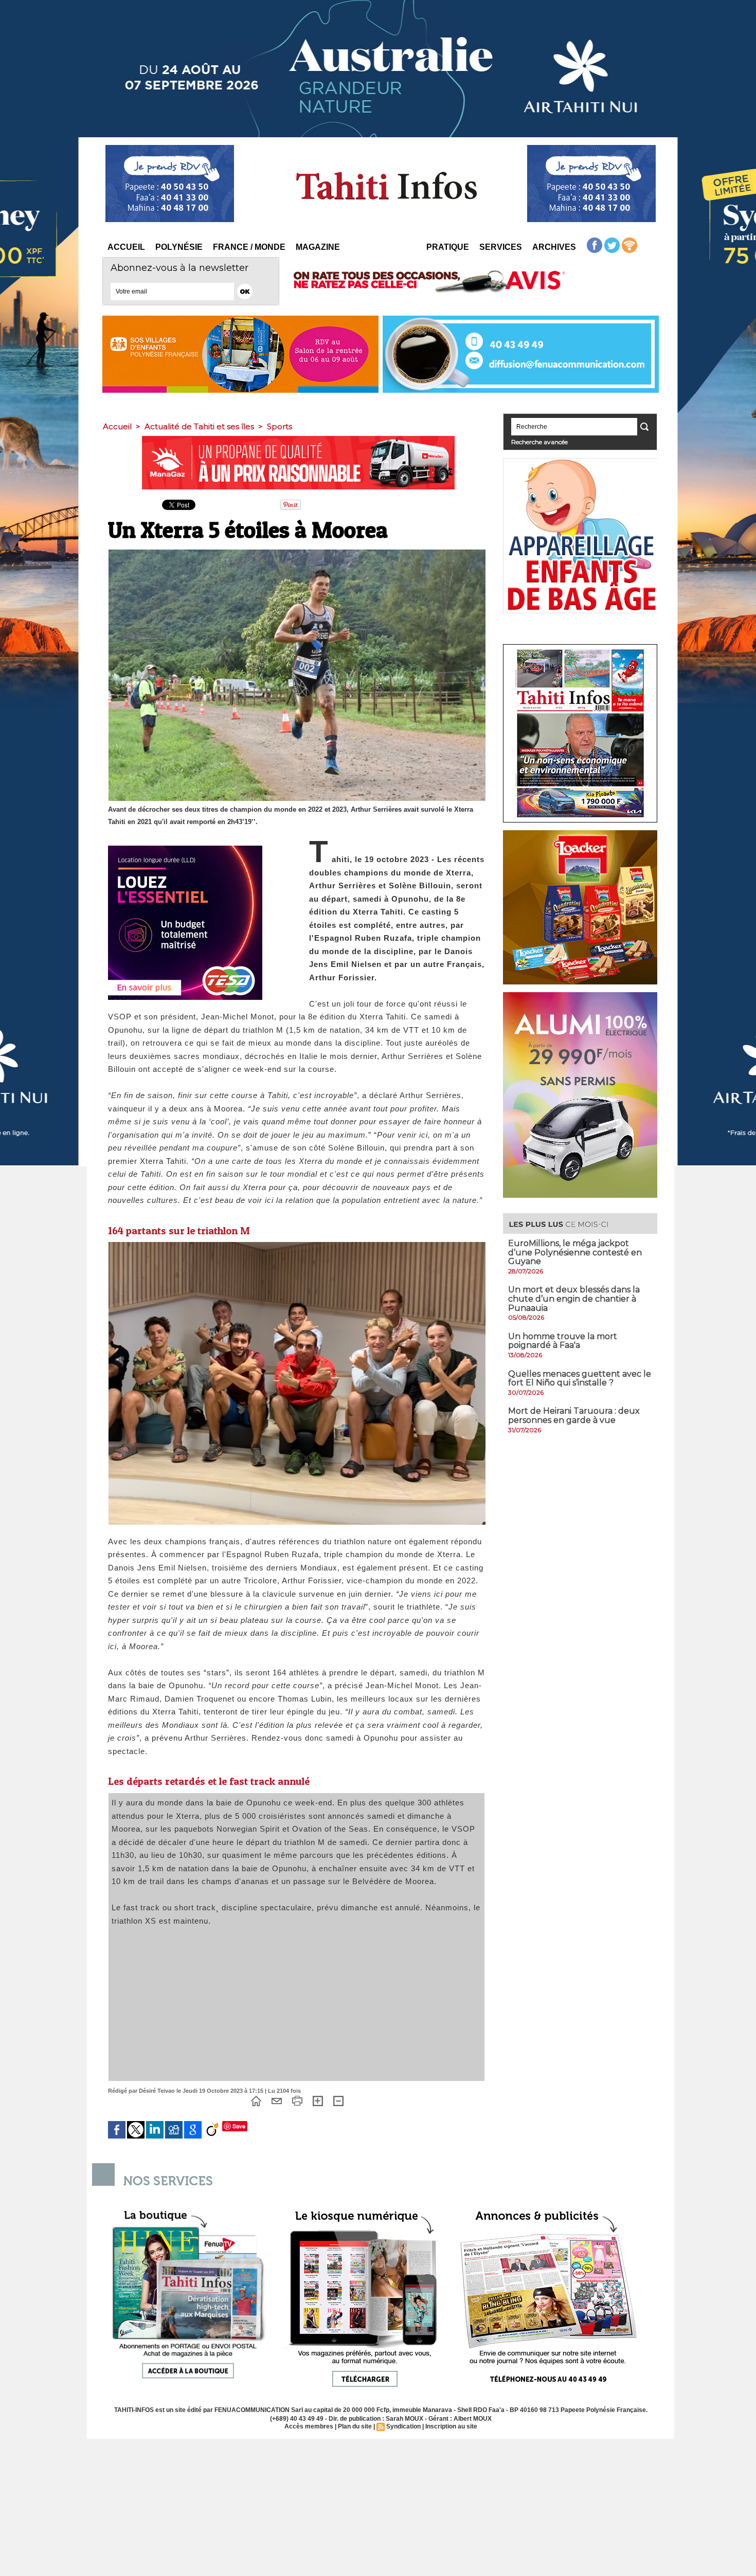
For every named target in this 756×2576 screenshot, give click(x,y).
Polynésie (179, 247)
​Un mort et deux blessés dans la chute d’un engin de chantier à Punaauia (574, 1299)
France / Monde (249, 247)
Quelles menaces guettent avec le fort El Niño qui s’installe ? (580, 1378)
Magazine (318, 247)
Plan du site (355, 2426)
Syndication (403, 2426)
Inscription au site (451, 2426)
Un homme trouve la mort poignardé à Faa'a (563, 1341)
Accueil (126, 247)
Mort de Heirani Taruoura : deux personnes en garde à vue (574, 1415)
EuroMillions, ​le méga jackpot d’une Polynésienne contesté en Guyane (575, 1252)
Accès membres (309, 2426)
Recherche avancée (539, 442)
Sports (280, 426)
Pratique (448, 247)
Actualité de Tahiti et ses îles (199, 426)
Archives (554, 247)
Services (501, 247)
